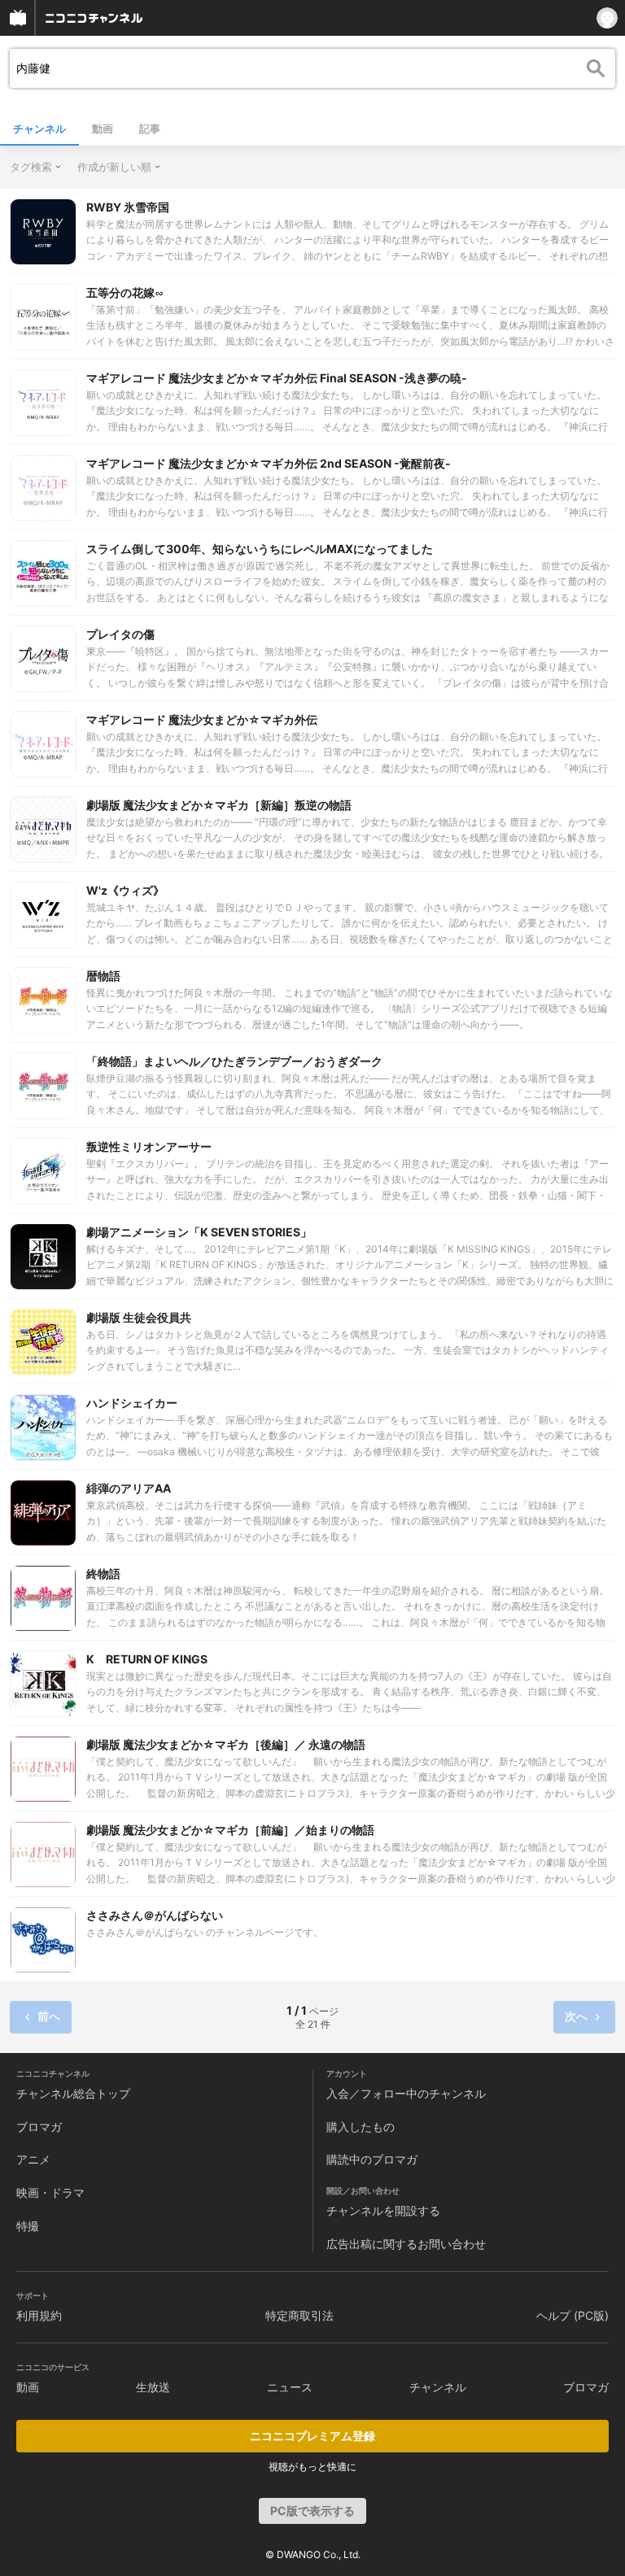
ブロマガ (39, 2127)
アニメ (33, 2159)
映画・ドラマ (50, 2192)
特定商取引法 (299, 2315)
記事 (150, 129)
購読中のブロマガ (372, 2159)
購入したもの (361, 2127)
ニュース (290, 2387)
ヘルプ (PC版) (573, 2315)
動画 (103, 129)
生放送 (153, 2387)
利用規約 (39, 2315)
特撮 (28, 2226)
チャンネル (39, 129)
